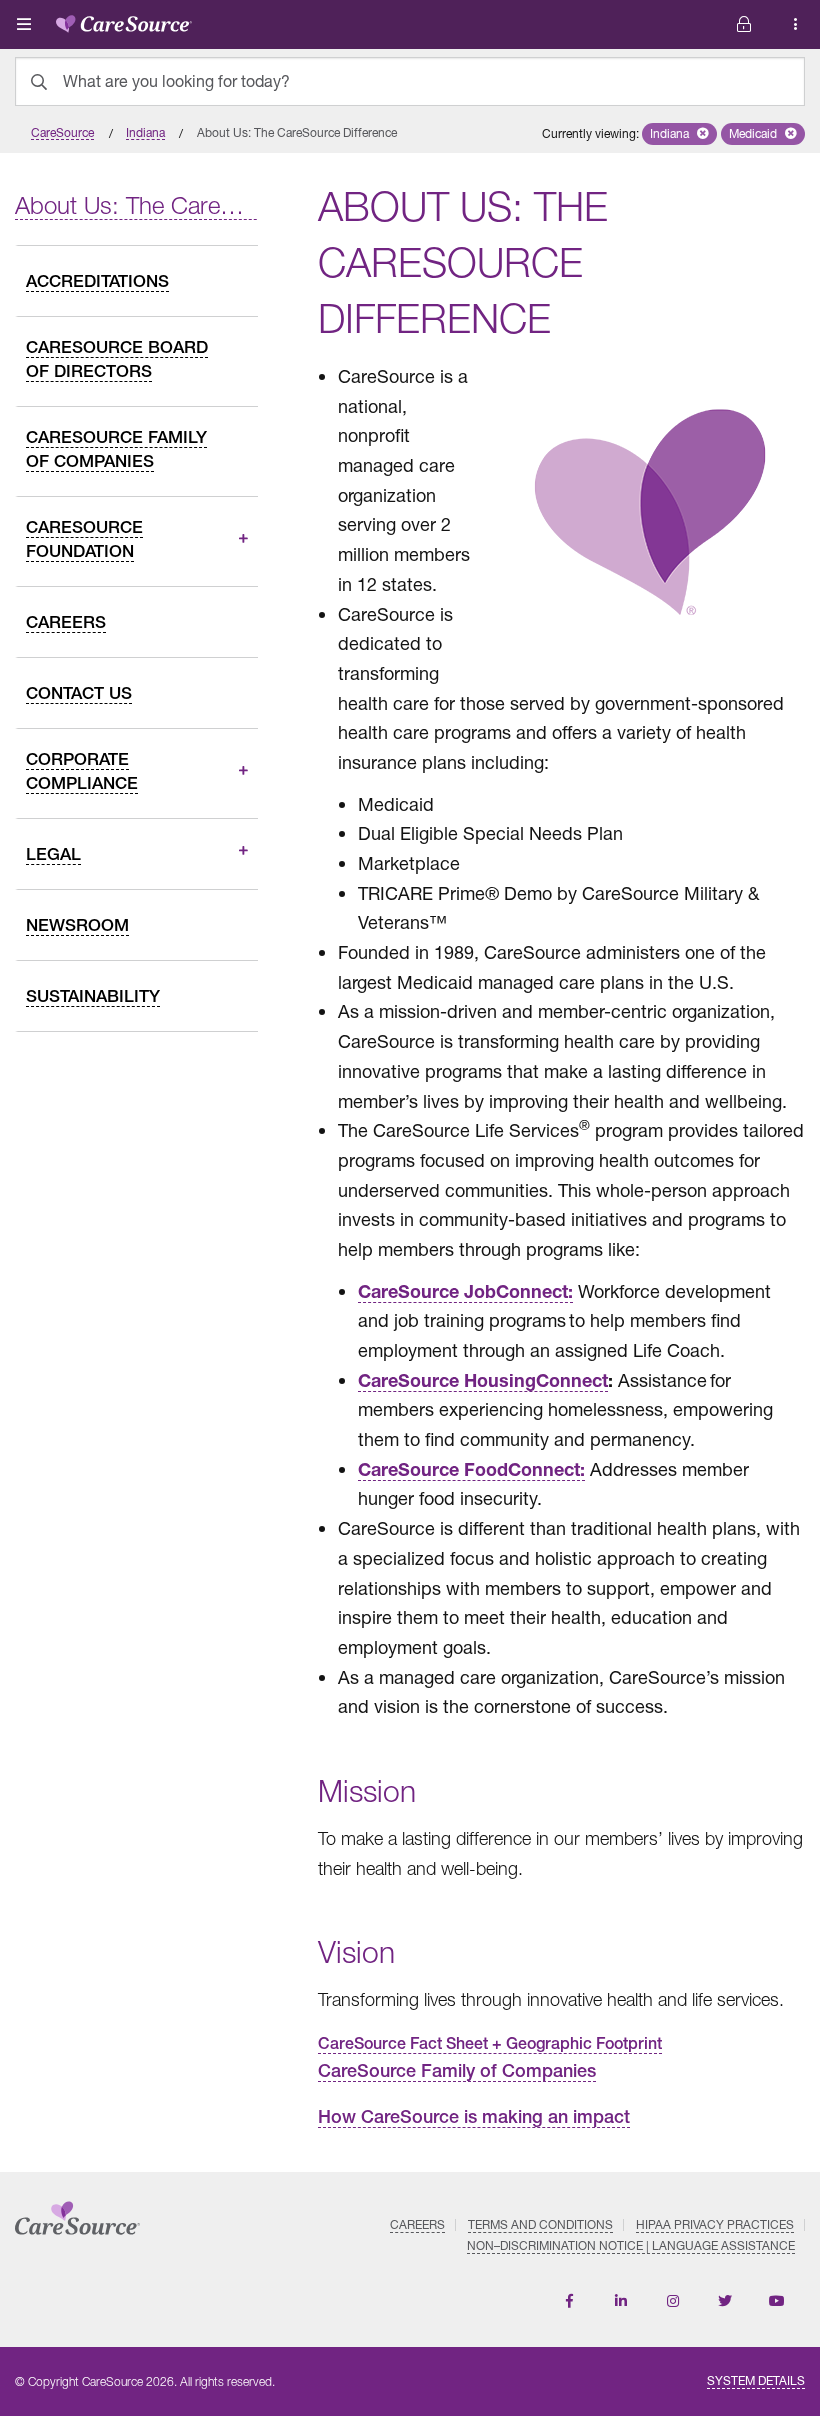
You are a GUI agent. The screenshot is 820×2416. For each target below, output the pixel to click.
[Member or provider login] (796, 24)
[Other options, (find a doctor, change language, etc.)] (744, 24)
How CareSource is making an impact (474, 2116)
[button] (679, 134)
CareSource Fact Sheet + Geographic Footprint (490, 2043)
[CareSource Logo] (124, 20)
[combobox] (410, 81)
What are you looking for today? (176, 81)
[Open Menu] (24, 24)
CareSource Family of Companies (457, 2070)
